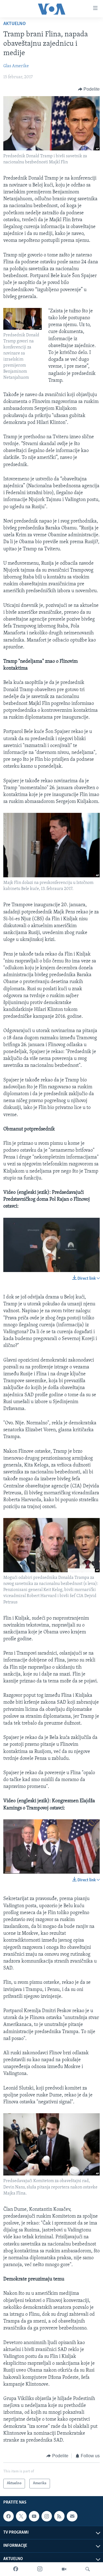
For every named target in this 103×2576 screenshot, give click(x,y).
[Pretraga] (88, 2569)
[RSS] (59, 2516)
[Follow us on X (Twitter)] (21, 2516)
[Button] (89, 89)
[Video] (64, 2569)
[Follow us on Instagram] (47, 2516)
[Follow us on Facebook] (9, 2516)
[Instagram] (40, 2569)
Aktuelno (15, 24)
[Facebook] (16, 2569)
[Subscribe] (72, 2516)
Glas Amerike (16, 66)
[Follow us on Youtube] (34, 2516)
